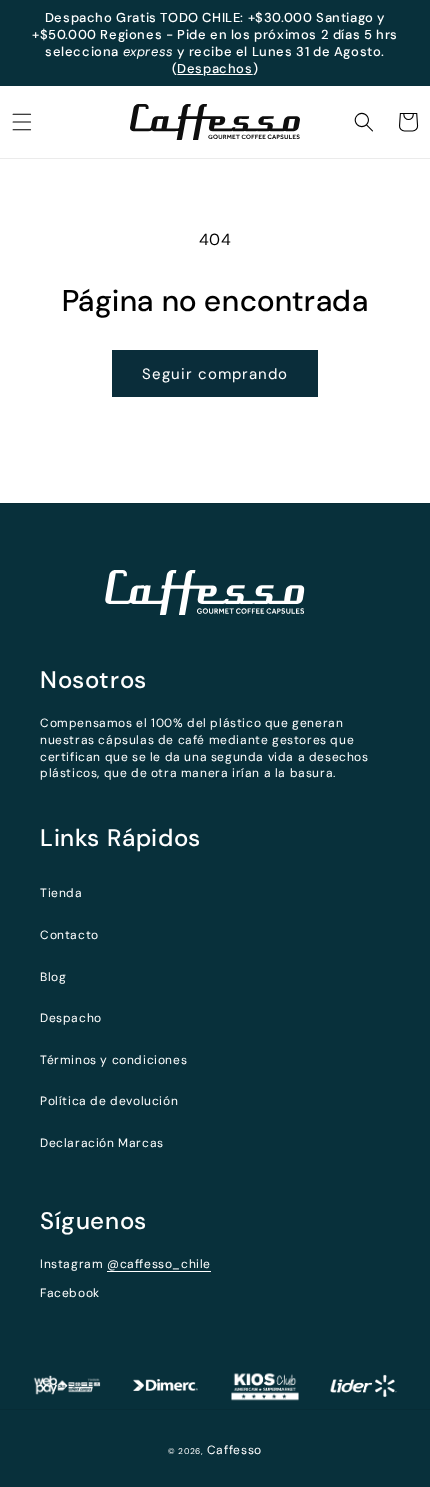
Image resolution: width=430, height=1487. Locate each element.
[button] (22, 122)
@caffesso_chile (159, 1264)
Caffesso (235, 1450)
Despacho (71, 1018)
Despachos (214, 68)
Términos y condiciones (113, 1060)
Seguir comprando (215, 374)
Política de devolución (109, 1101)
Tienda (61, 893)
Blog (53, 977)
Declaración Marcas (102, 1143)
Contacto (69, 935)
